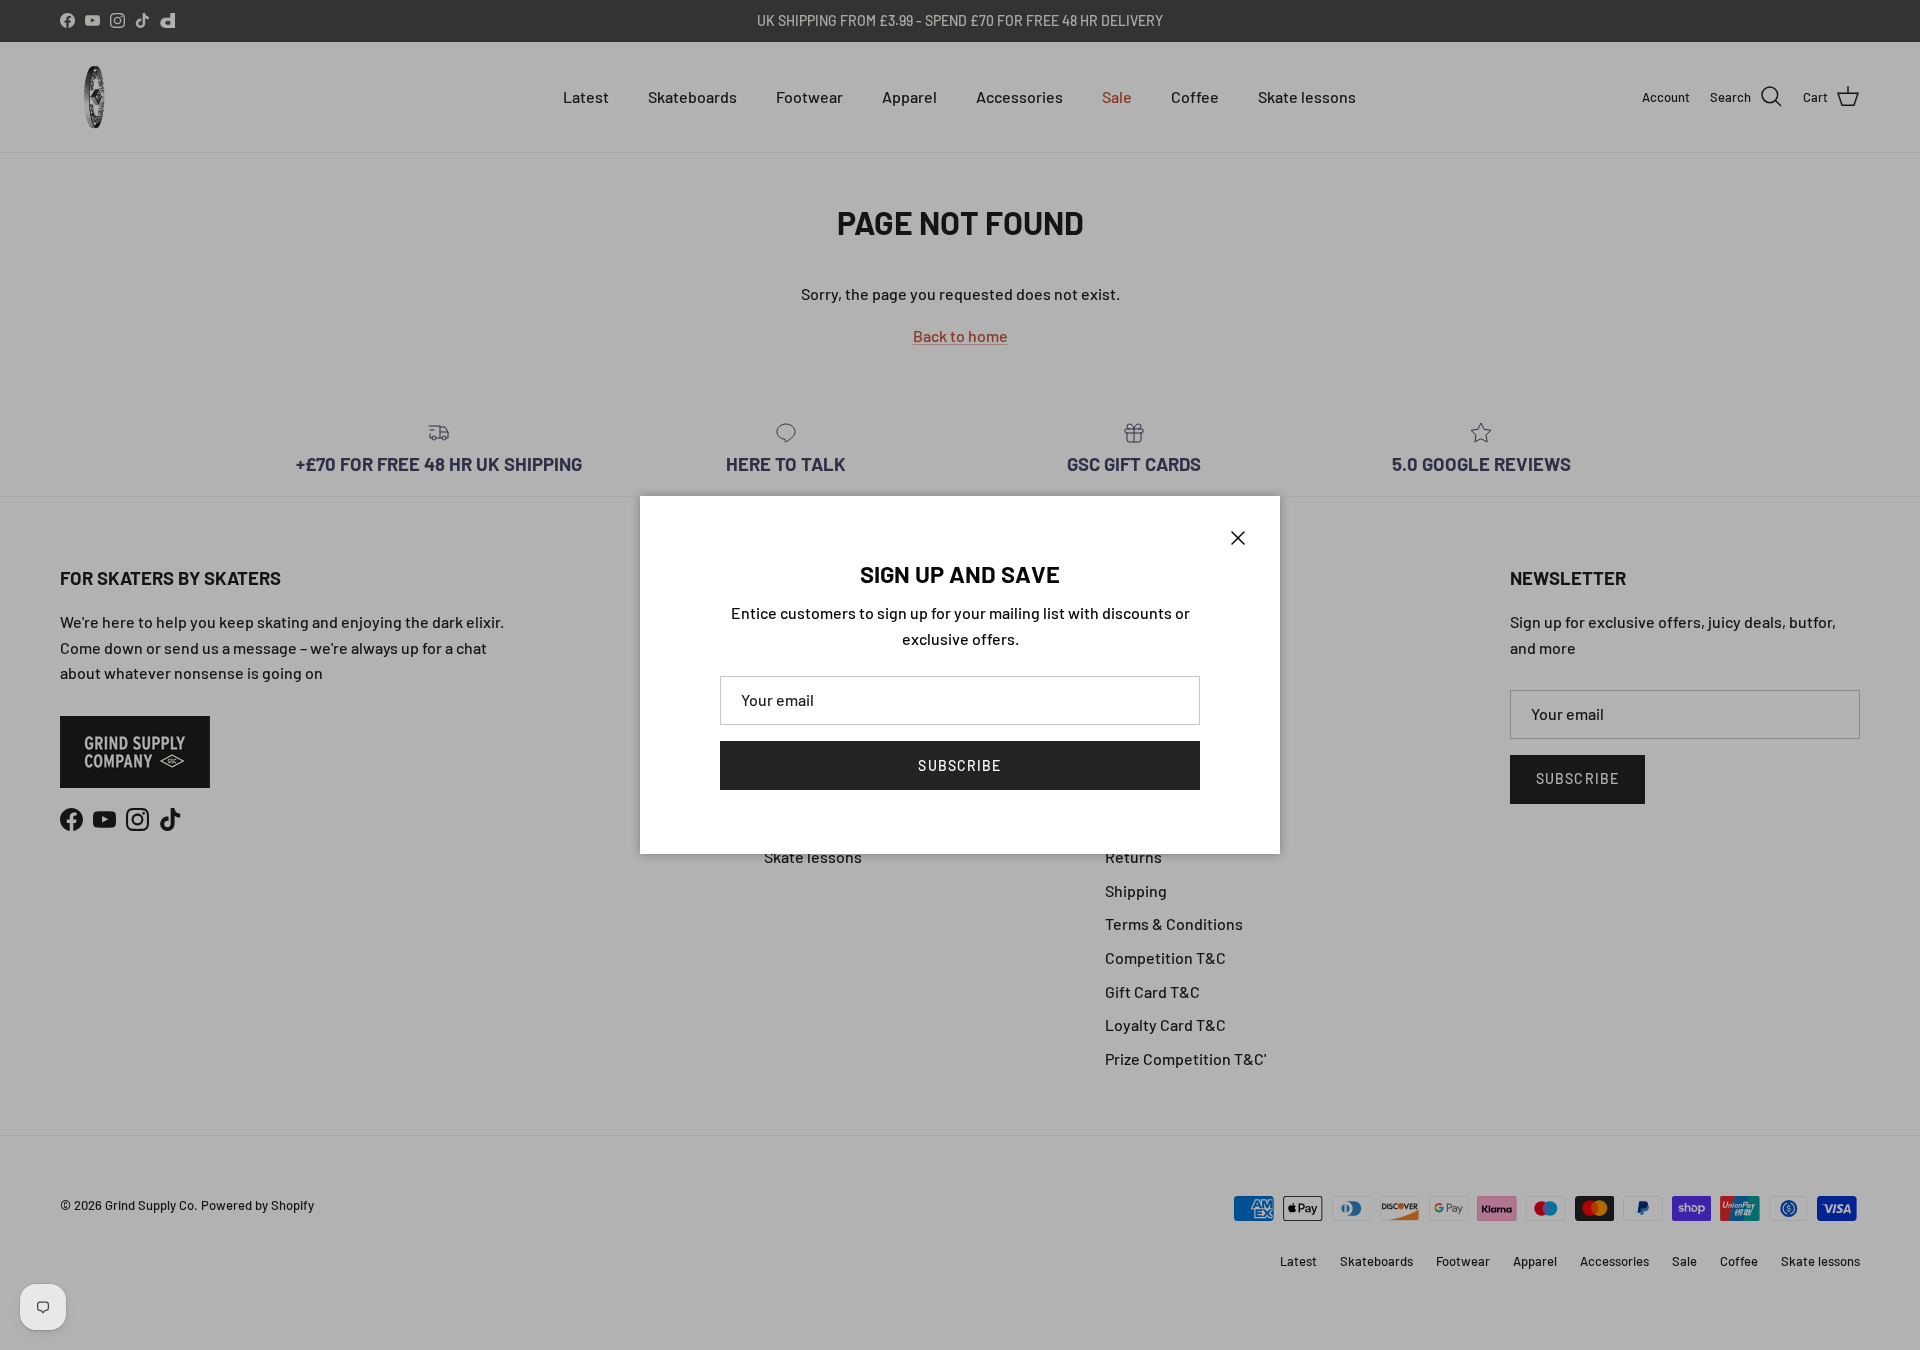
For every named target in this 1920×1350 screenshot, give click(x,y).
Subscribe (959, 765)
